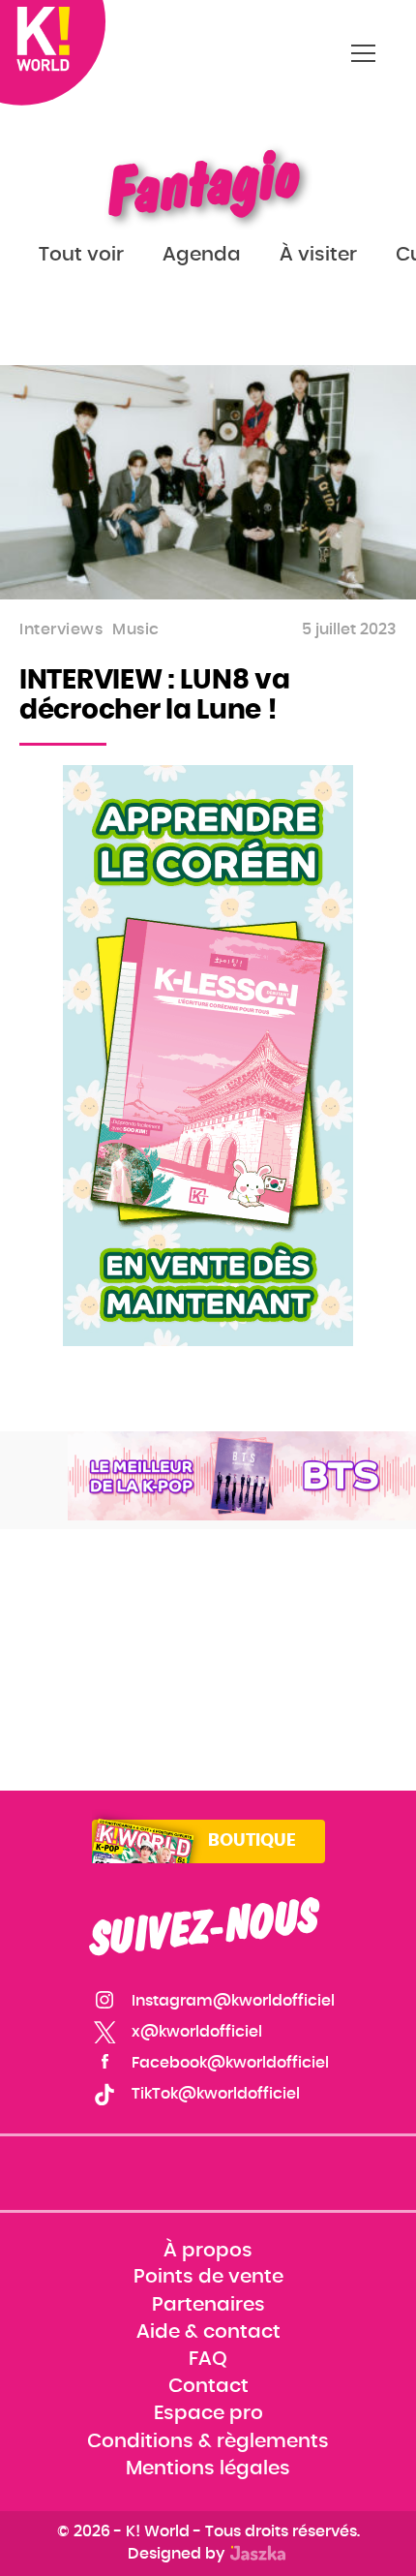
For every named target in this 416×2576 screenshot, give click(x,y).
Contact (208, 2387)
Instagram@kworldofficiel (233, 2001)
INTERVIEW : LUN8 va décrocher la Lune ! (154, 696)
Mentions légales (208, 2469)
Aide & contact (208, 2332)
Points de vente (208, 2278)
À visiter (318, 255)
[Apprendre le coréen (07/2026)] (208, 1056)
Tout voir (81, 255)
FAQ (208, 2359)
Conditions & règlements (208, 2441)
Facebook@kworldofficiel (230, 2063)
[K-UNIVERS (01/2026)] (242, 1476)
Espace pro (208, 2414)
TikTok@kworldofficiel (216, 2094)
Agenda (202, 255)
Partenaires (208, 2305)
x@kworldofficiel (197, 2032)
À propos (208, 2251)
